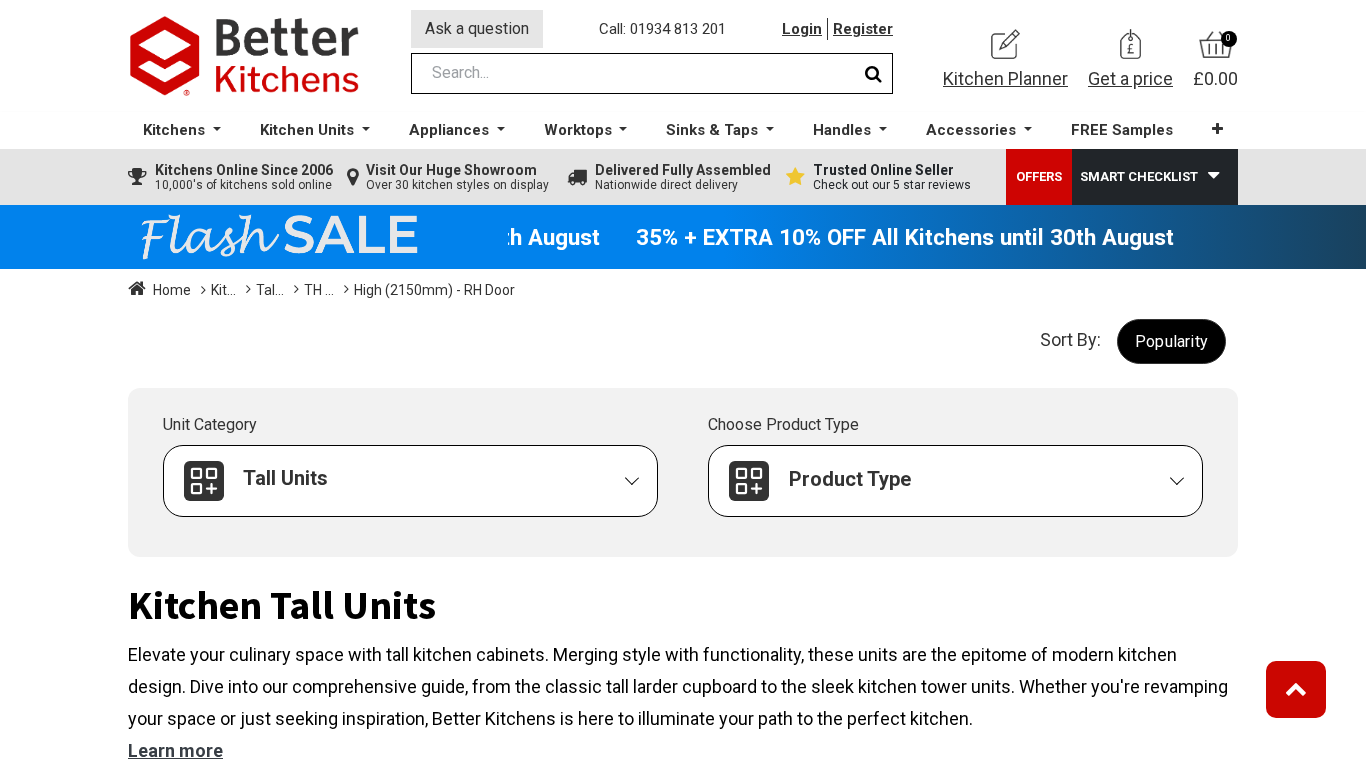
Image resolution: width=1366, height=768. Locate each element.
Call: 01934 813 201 (662, 29)
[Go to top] (1296, 689)
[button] (1217, 129)
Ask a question (477, 28)
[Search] (873, 73)
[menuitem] (1122, 130)
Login (802, 29)
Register (863, 29)
